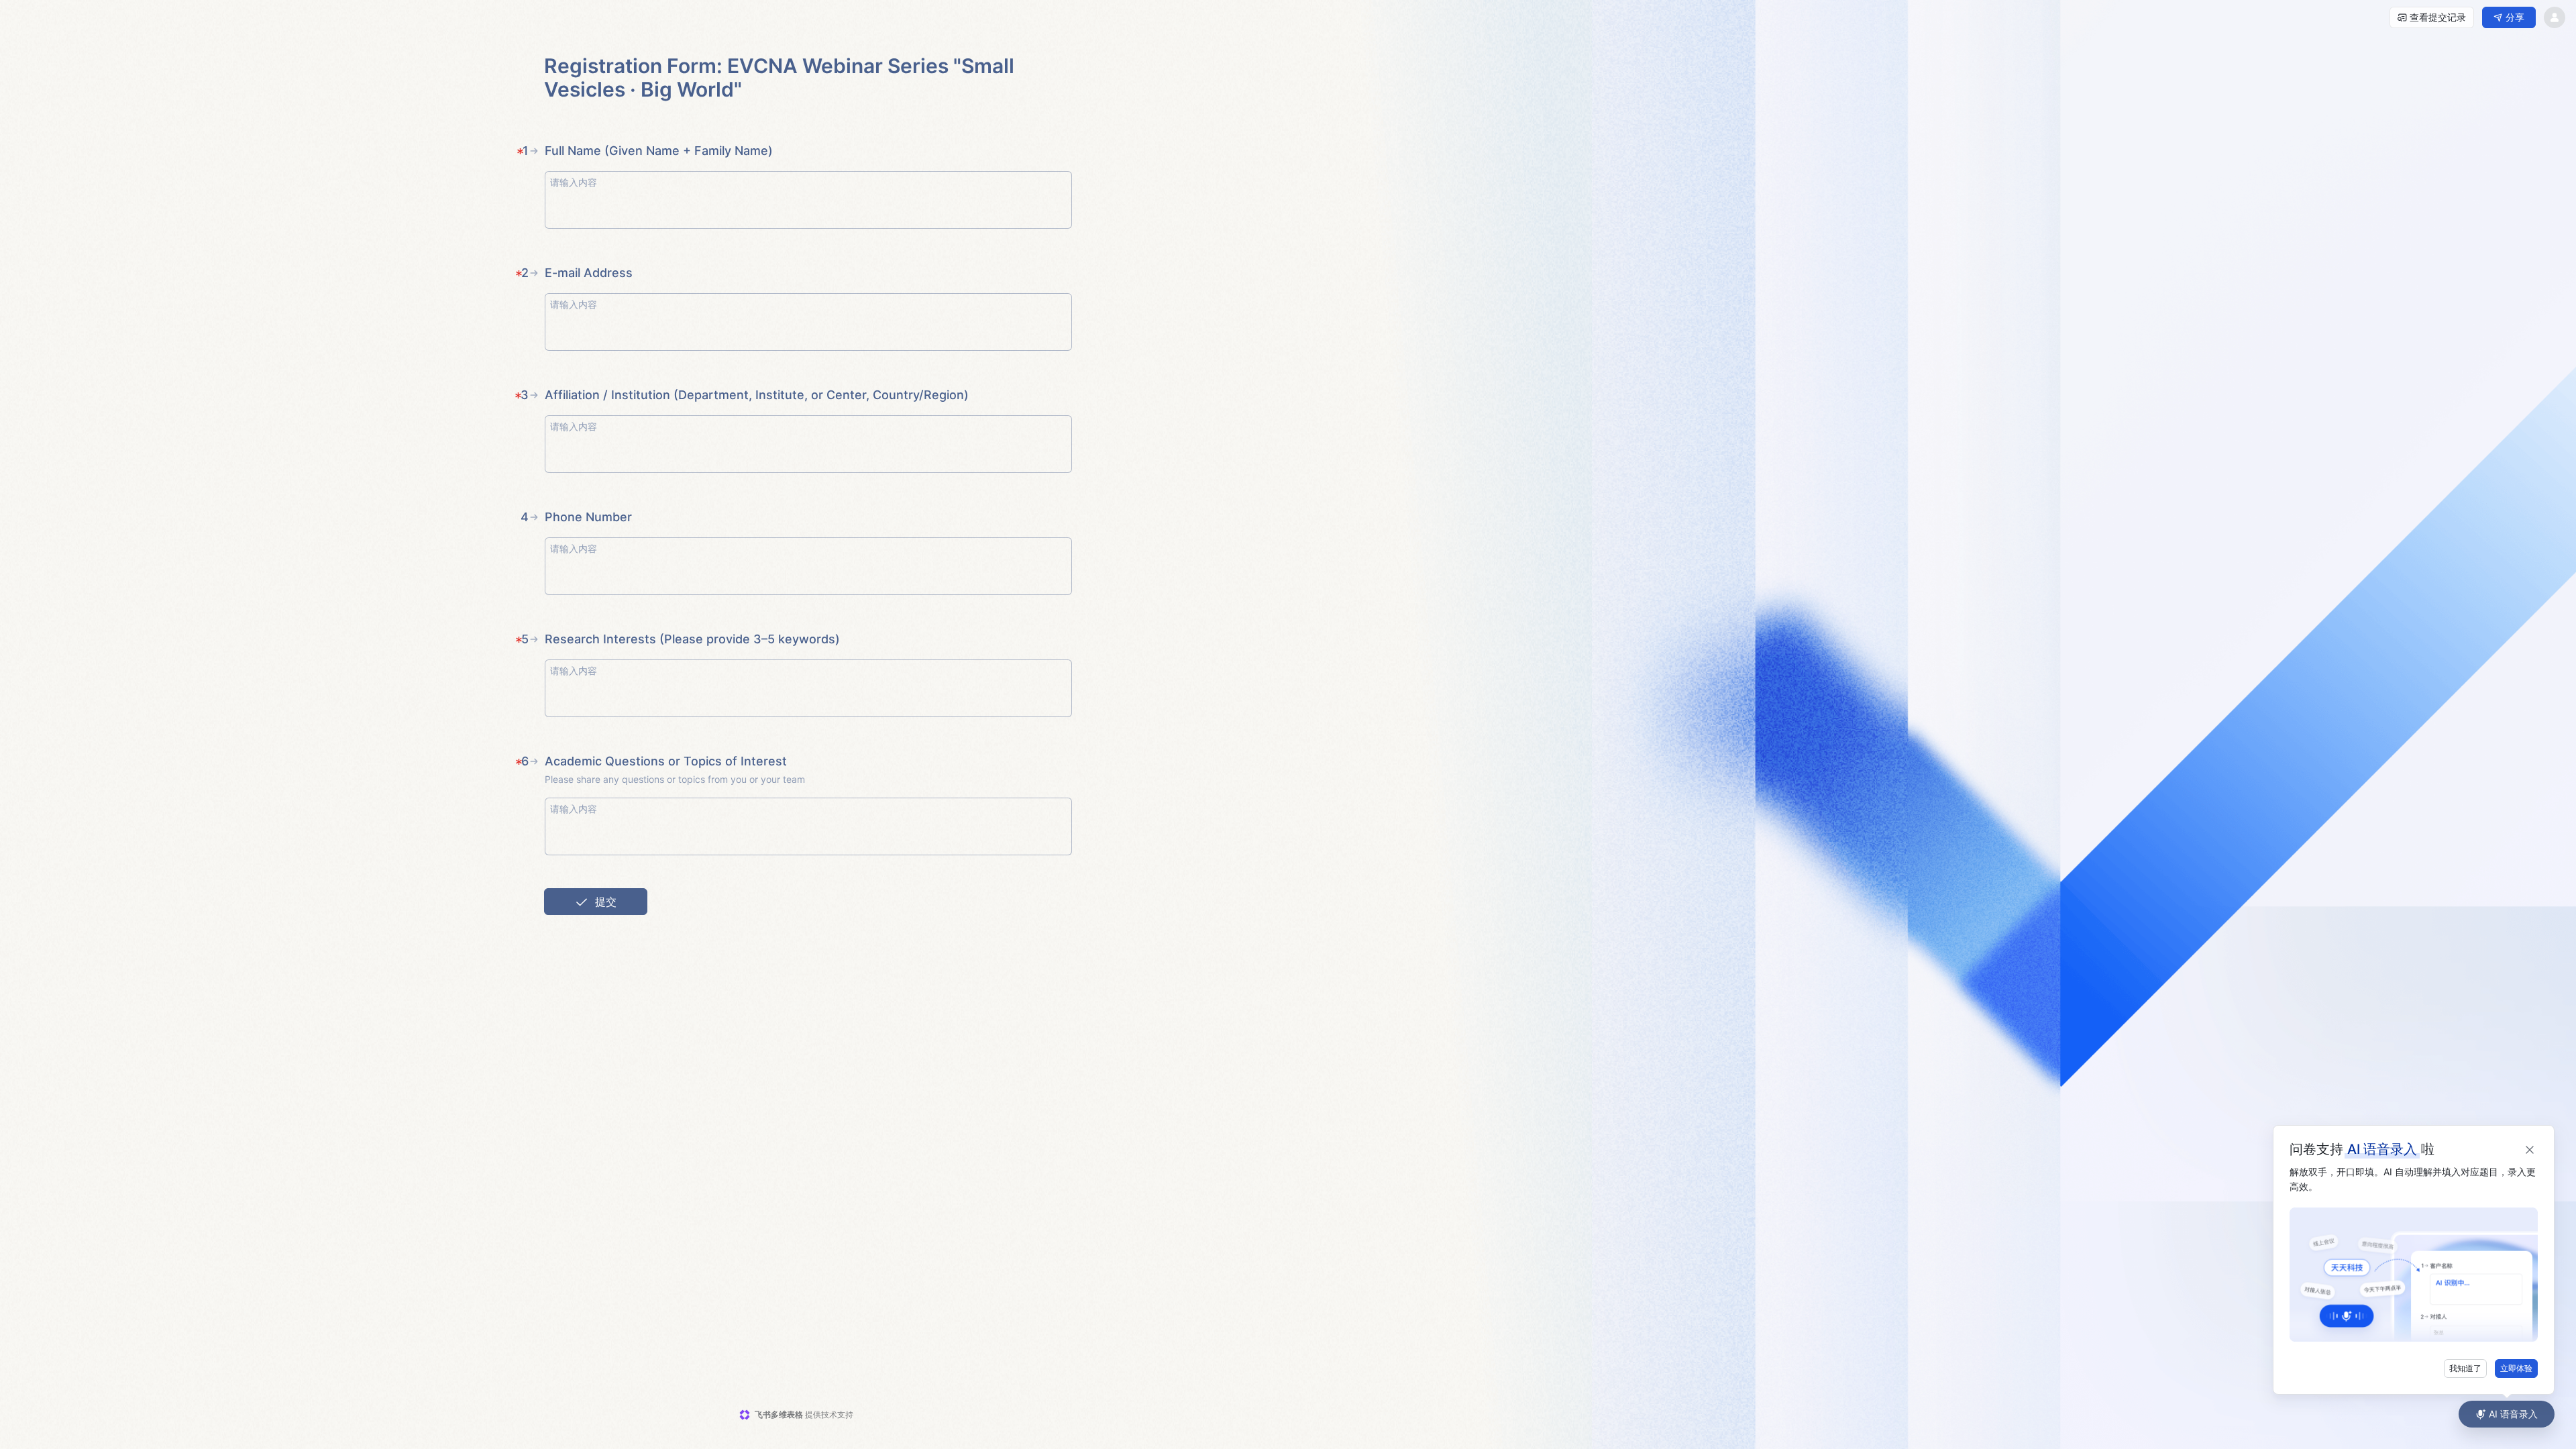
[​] (808, 200)
